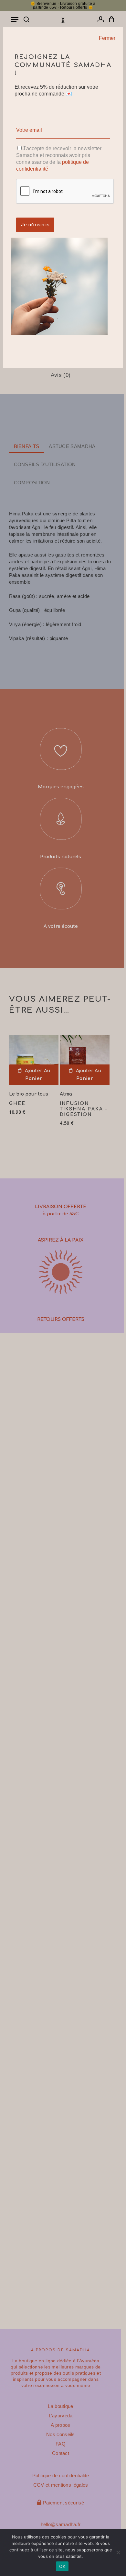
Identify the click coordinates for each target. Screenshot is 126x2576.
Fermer (107, 38)
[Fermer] (117, 32)
